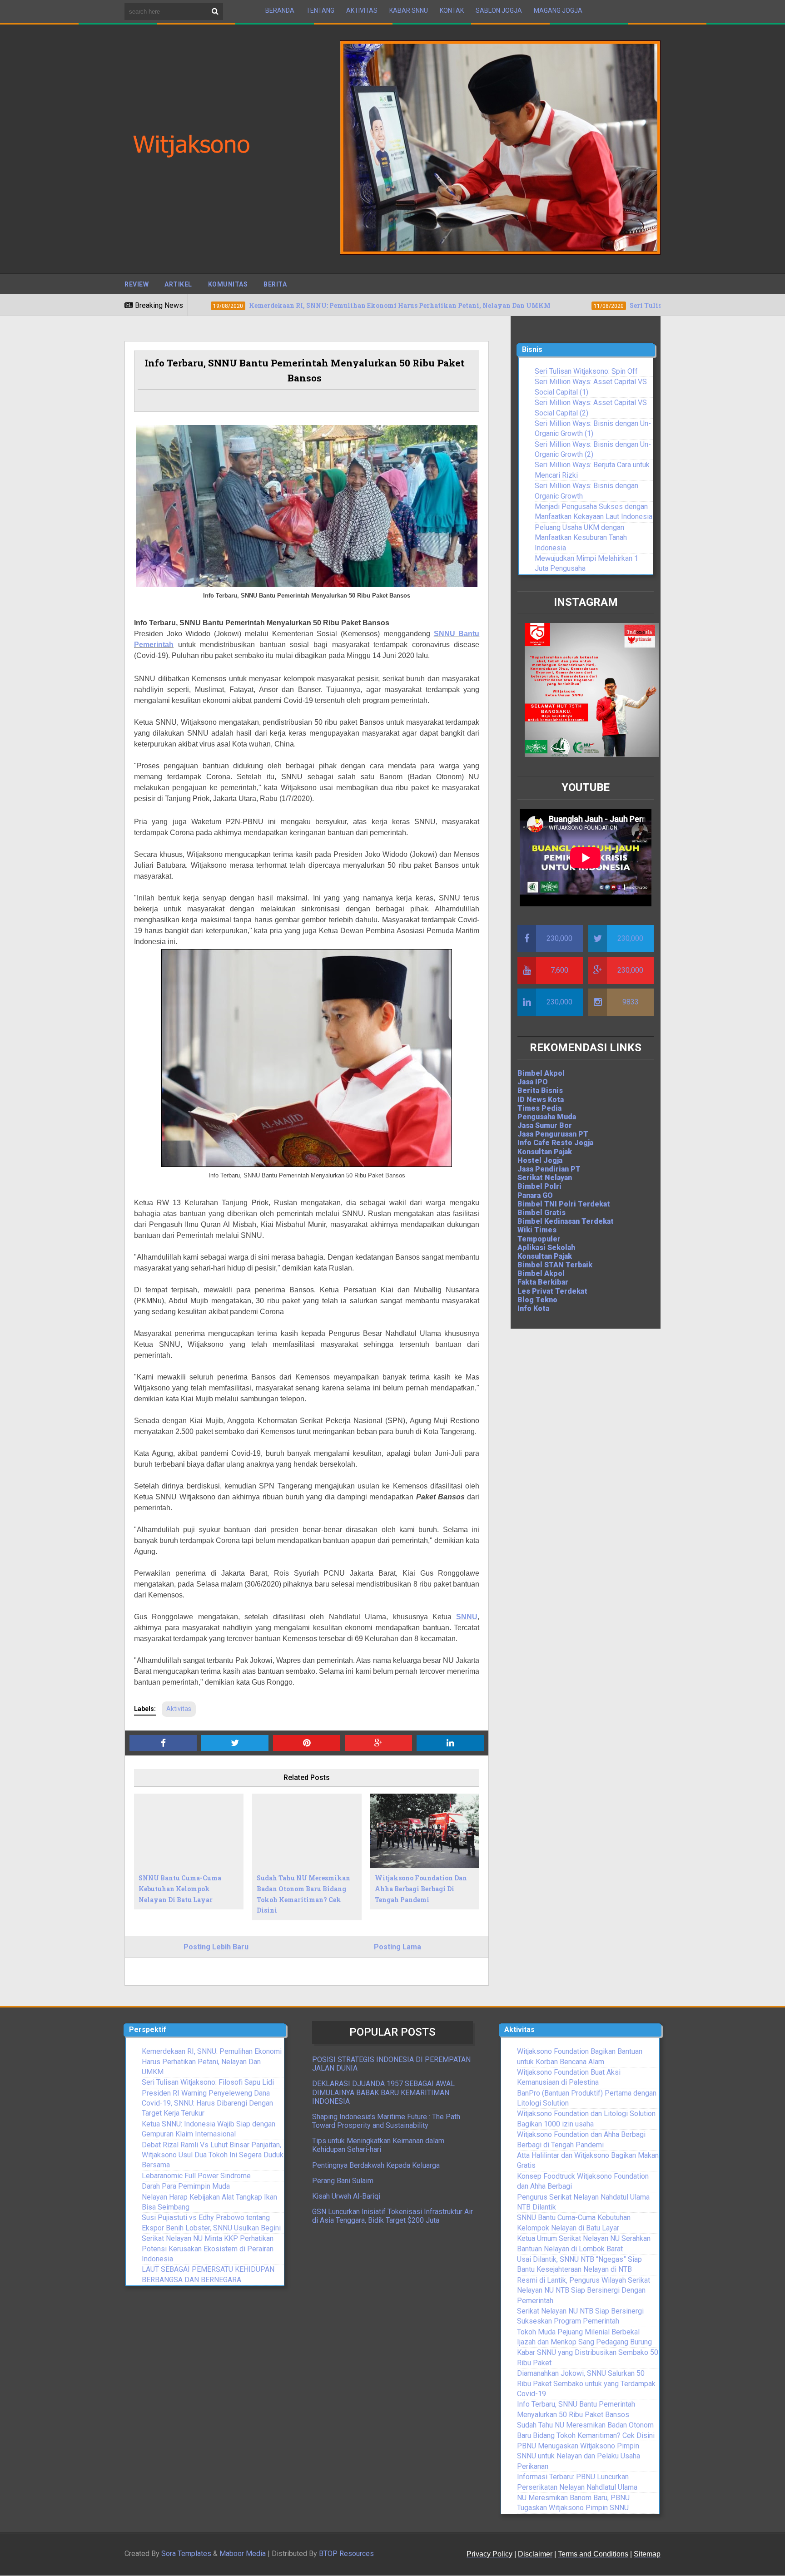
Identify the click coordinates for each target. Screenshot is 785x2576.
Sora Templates (186, 2554)
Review (137, 284)
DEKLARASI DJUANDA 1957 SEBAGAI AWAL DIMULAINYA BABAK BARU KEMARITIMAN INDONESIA (383, 2092)
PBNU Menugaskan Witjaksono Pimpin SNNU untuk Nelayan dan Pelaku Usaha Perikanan (579, 2456)
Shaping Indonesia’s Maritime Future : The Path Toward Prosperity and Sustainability (386, 2121)
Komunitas (228, 284)
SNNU (467, 1617)
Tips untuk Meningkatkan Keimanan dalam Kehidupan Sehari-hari (378, 2145)
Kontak (452, 10)
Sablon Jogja (499, 10)
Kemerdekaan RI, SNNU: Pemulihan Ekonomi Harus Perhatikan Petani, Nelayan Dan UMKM (212, 2062)
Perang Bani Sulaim (343, 2181)
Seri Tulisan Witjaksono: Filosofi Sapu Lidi (208, 2082)
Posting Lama (397, 1947)
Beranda (280, 10)
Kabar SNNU (409, 10)
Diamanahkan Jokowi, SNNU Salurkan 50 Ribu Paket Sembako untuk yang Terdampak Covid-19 (586, 2383)
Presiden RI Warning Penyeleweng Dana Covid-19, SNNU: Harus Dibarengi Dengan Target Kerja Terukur (207, 2103)
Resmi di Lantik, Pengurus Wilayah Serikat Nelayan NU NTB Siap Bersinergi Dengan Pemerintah (584, 2290)
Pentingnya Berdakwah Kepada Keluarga (376, 2165)
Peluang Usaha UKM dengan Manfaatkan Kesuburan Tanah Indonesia (581, 538)
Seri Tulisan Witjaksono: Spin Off (586, 371)
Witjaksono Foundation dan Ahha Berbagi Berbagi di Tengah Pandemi (421, 1889)
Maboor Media (243, 2554)
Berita (275, 284)
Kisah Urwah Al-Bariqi (346, 2196)
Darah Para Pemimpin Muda (186, 2186)
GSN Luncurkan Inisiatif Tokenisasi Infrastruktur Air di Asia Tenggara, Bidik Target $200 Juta (392, 2216)
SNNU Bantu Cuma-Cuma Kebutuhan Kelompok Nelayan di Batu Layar (180, 1889)
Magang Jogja (558, 10)
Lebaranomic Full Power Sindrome (196, 2176)
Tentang (320, 10)
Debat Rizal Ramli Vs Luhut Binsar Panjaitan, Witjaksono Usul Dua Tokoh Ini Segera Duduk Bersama (213, 2155)
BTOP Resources (346, 2554)
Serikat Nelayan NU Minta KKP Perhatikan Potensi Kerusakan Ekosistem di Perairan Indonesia (208, 2249)
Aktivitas (362, 10)
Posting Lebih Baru (216, 1947)
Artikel (178, 284)
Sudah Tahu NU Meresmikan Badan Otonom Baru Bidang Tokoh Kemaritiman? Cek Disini (303, 1894)
